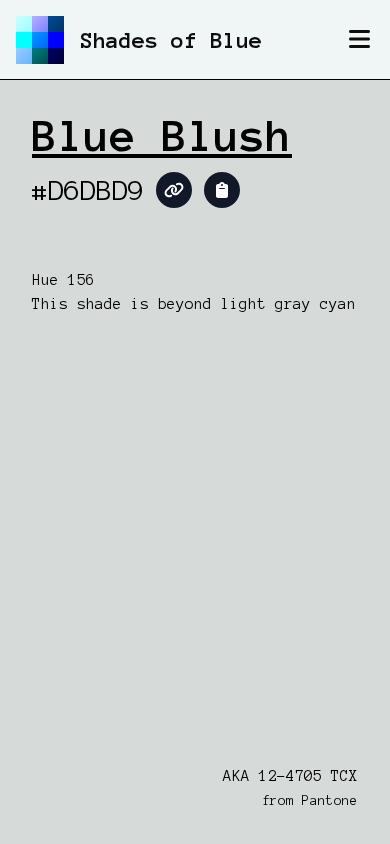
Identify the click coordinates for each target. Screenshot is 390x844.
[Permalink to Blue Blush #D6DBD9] (174, 190)
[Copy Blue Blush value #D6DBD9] (222, 190)
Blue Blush (162, 136)
